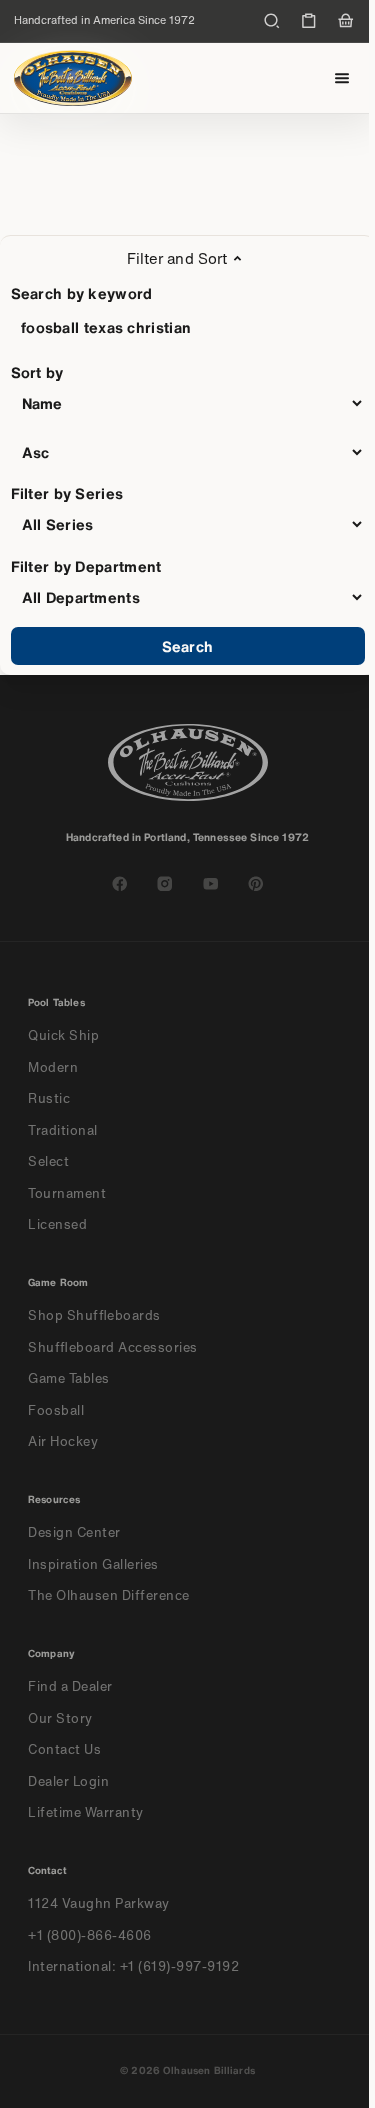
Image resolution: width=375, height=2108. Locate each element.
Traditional (63, 1130)
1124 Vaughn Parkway (99, 1903)
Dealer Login (68, 1781)
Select (48, 1161)
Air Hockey (63, 1441)
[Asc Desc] (188, 452)
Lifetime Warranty (86, 1812)
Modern (53, 1067)
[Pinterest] (256, 884)
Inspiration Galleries (93, 1564)
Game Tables (69, 1378)
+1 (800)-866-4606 (90, 1935)
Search (187, 646)
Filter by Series (67, 493)
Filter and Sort (176, 258)
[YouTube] (211, 884)
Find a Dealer (70, 1686)
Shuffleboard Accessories (113, 1347)
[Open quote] (309, 21)
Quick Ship (63, 1035)
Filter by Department (86, 566)
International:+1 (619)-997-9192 (134, 1966)
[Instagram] (165, 884)
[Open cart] (346, 21)
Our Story (60, 1718)
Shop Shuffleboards (94, 1315)
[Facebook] (120, 884)
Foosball (56, 1410)
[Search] (272, 21)
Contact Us (64, 1749)
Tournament (67, 1193)
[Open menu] (342, 78)
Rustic (49, 1098)
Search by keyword (82, 293)
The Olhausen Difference (109, 1595)
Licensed (57, 1224)
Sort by (37, 372)
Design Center (74, 1532)
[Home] (73, 78)
